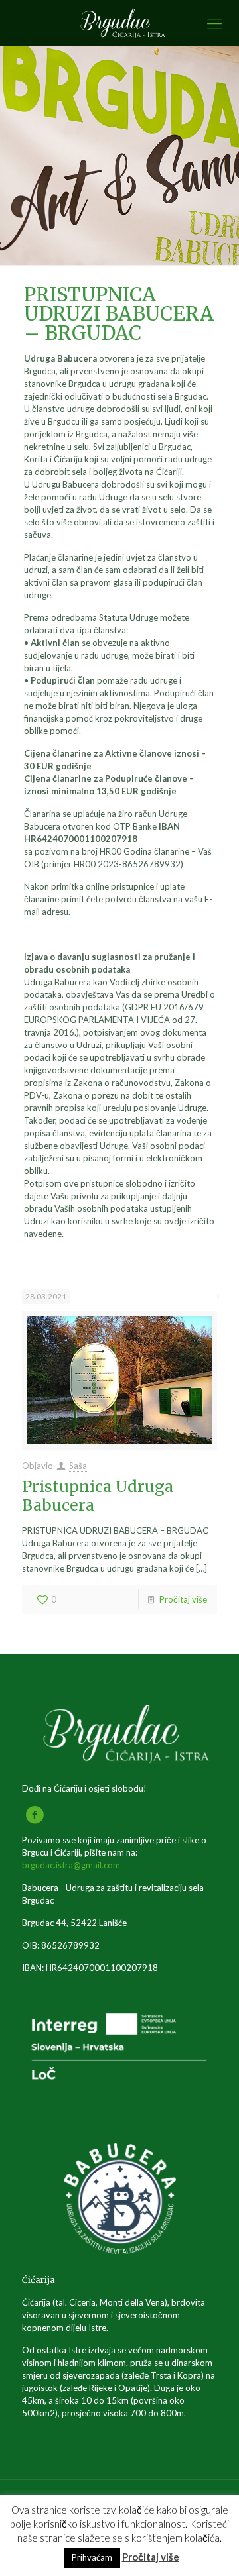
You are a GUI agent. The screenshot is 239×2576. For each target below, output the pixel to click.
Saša (78, 1466)
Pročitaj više (183, 1599)
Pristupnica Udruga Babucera (98, 1496)
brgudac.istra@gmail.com (71, 1865)
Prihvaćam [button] (92, 2557)
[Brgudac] (119, 23)
